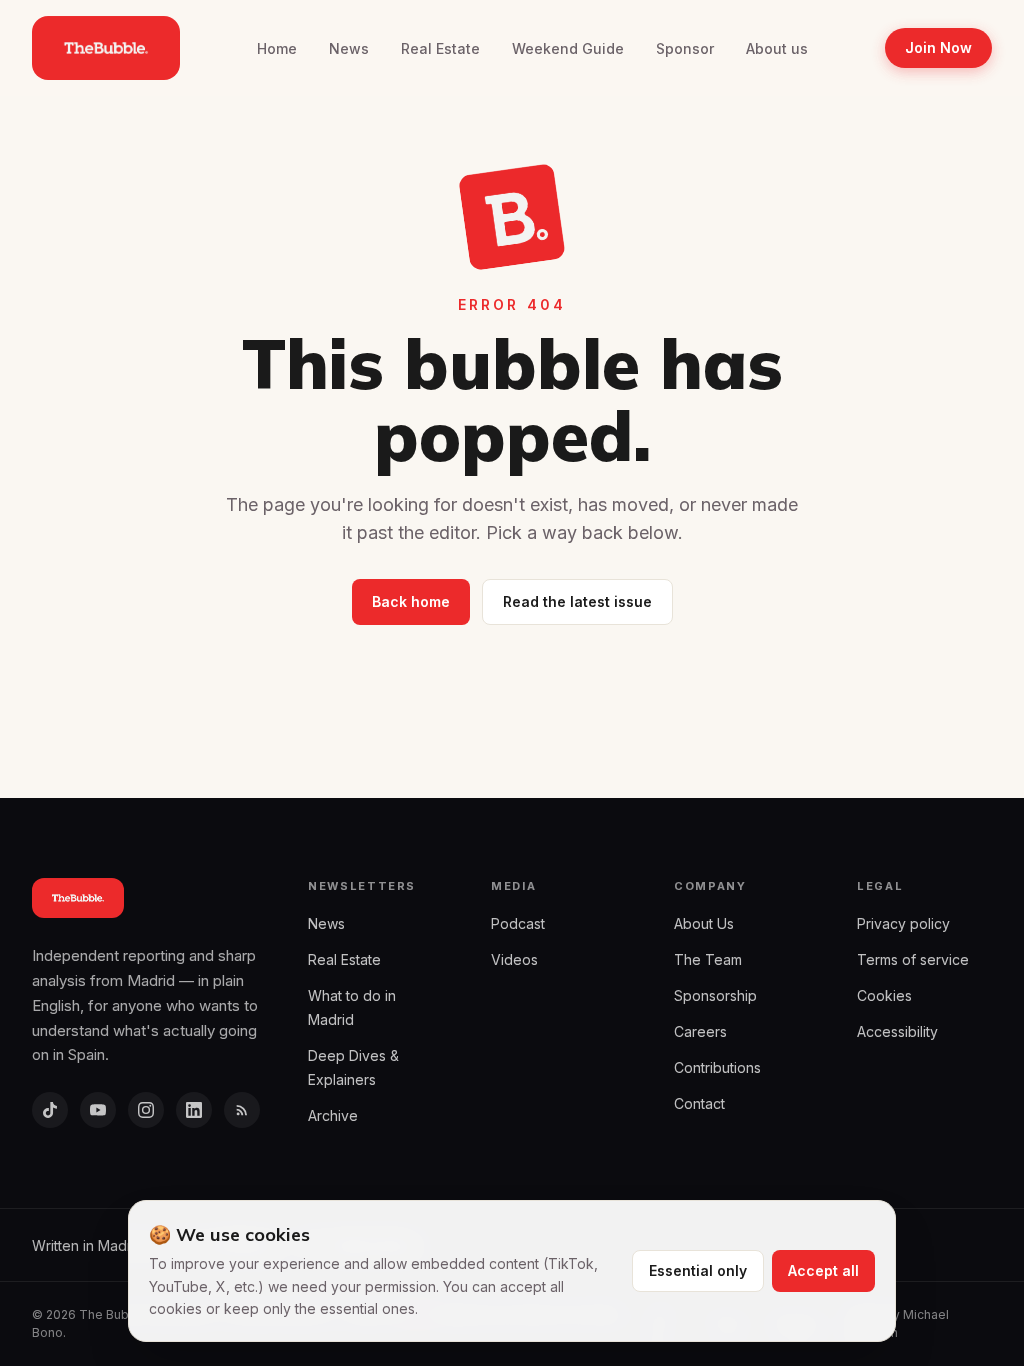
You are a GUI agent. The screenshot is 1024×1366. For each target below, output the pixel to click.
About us (777, 48)
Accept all (823, 1270)
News (349, 48)
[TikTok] (50, 1110)
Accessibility (897, 1031)
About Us (704, 923)
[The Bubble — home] (106, 48)
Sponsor (685, 48)
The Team (708, 959)
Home (277, 48)
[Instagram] (146, 1110)
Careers (700, 1031)
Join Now (938, 47)
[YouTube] (98, 1110)
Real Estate (440, 48)
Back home (411, 601)
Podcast (518, 923)
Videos (514, 959)
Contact (699, 1103)
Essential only (698, 1270)
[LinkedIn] (194, 1110)
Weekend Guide (568, 48)
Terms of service (913, 959)
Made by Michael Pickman (898, 1323)
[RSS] (242, 1110)
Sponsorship (715, 995)
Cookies (884, 995)
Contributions (717, 1067)
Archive (333, 1115)
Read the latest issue (577, 601)
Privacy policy (903, 923)
